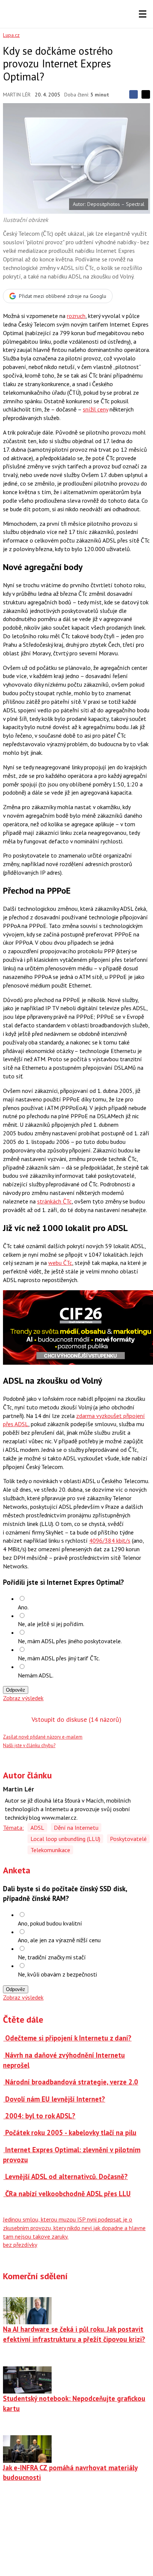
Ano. (23, 1607)
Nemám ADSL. (36, 1675)
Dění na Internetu (76, 1828)
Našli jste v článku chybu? (29, 1745)
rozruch (76, 316)
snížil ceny (95, 409)
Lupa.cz (11, 35)
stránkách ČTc (54, 1201)
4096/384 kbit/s (110, 1540)
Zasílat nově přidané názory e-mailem (43, 1737)
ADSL (37, 1828)
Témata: (13, 1828)
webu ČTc (60, 1263)
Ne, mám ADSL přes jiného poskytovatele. (70, 1641)
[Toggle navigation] (143, 14)
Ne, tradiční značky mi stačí (52, 1957)
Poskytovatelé (128, 1839)
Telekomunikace (50, 1850)
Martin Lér (17, 95)
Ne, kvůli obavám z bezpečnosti (57, 1974)
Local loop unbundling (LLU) (65, 1839)
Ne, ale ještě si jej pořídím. (51, 1624)
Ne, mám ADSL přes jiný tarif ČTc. (59, 1658)
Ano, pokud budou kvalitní (50, 1923)
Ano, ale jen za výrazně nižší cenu (59, 1940)
